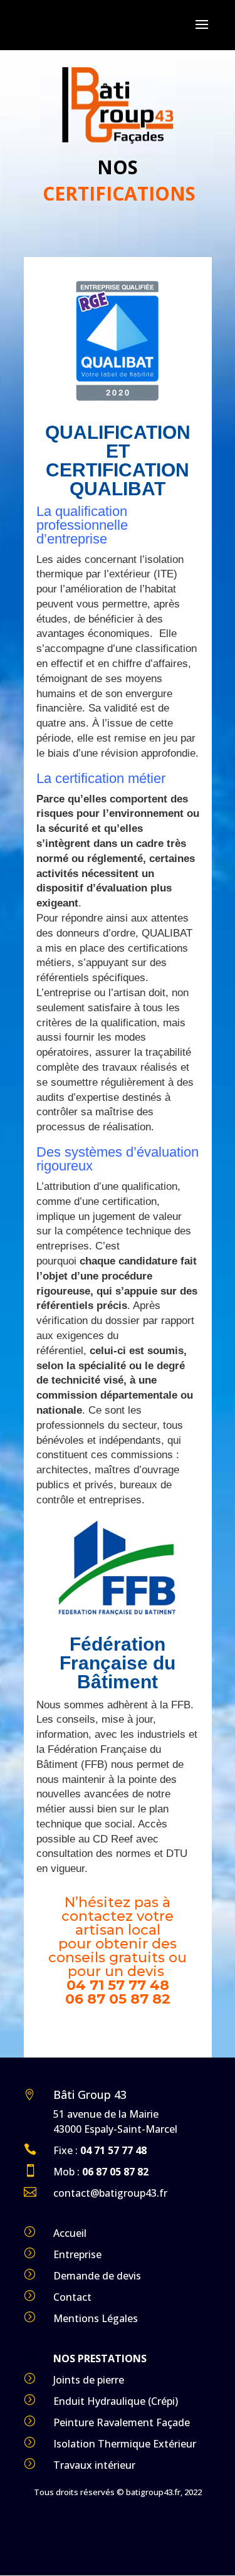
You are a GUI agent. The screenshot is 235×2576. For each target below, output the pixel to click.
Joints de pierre (89, 2380)
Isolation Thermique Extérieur (125, 2444)
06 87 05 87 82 (118, 1999)
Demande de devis (97, 2276)
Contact (72, 2297)
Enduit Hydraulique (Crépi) (116, 2401)
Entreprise (77, 2254)
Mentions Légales (96, 2318)
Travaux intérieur (94, 2465)
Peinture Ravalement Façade (122, 2422)
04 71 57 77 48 (118, 1985)
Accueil (70, 2233)
